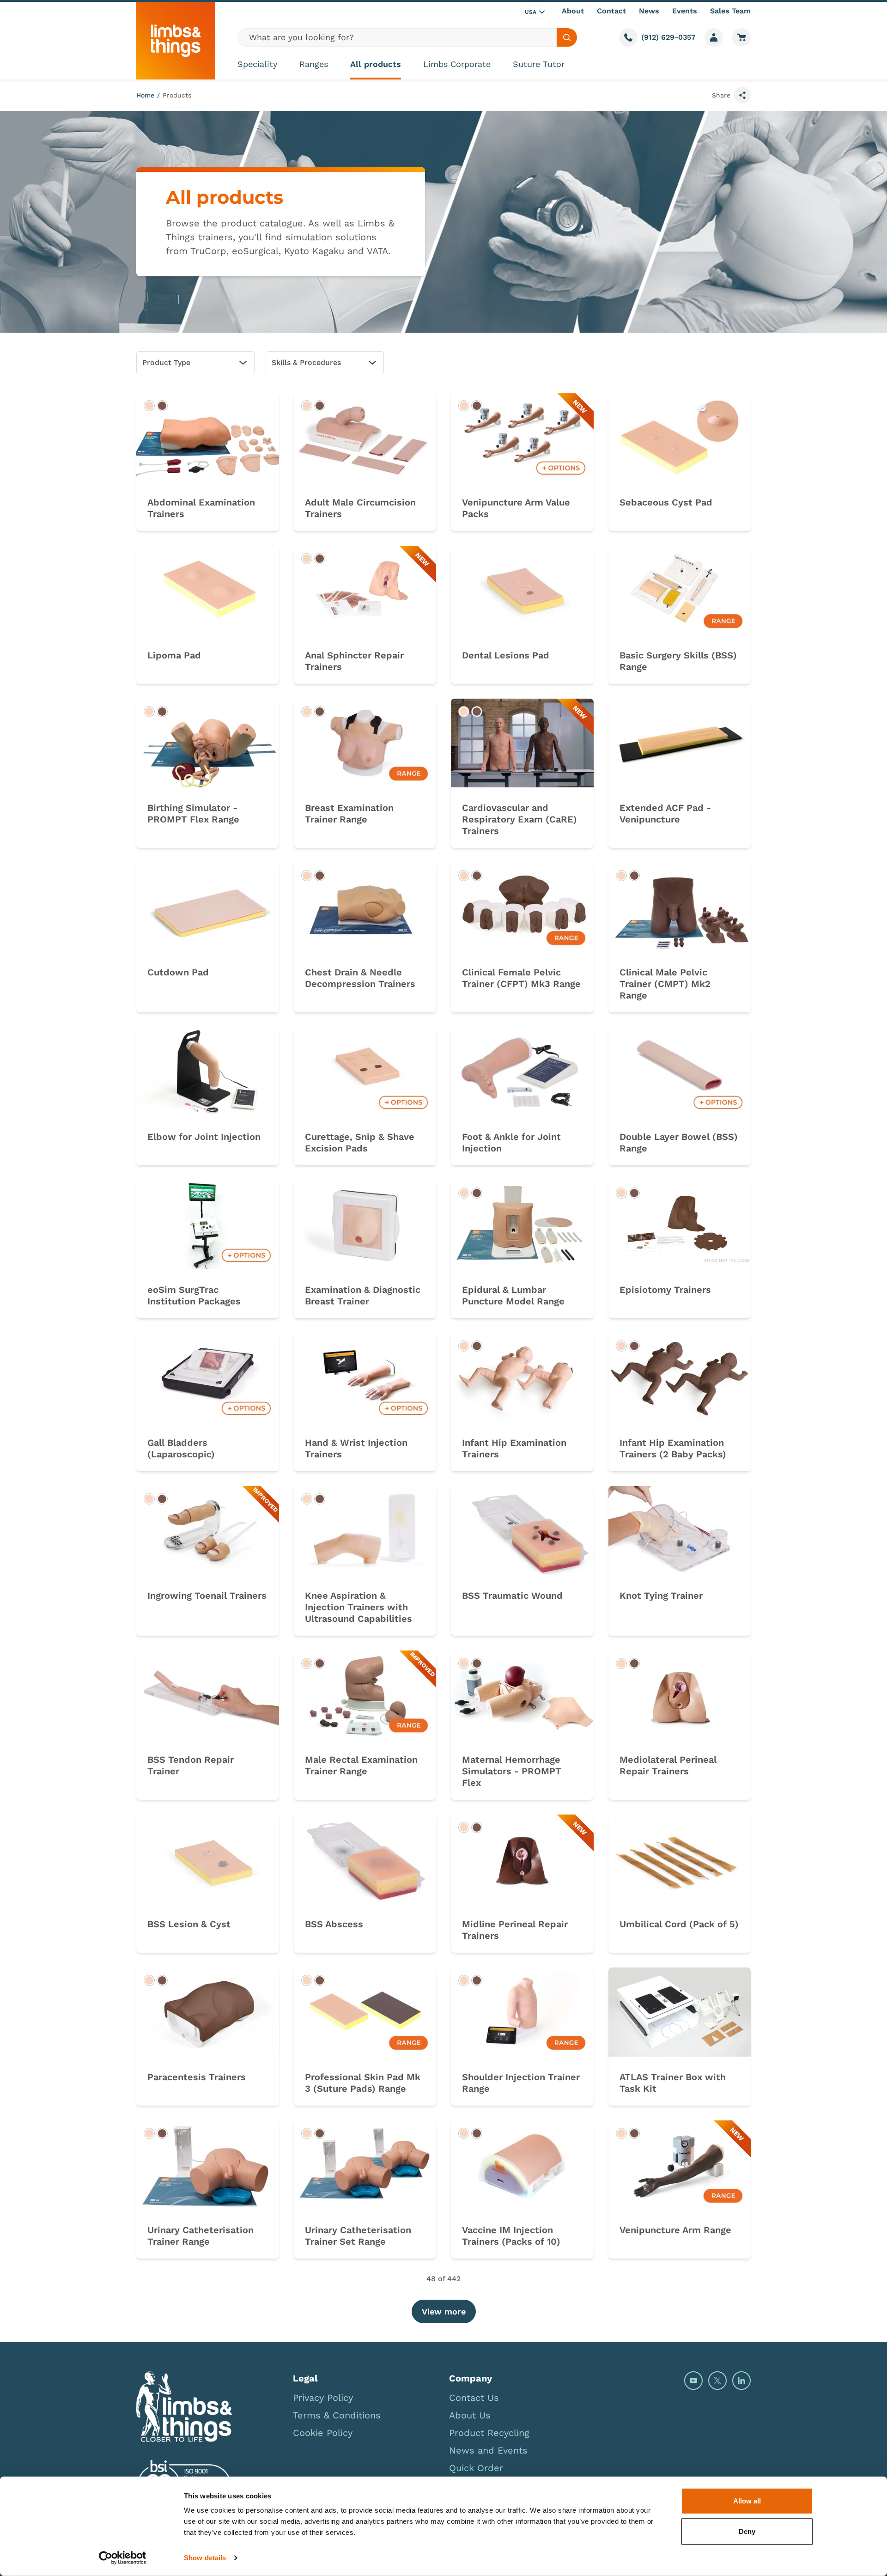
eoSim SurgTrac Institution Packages (194, 1295)
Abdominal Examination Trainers (201, 508)
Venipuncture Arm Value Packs (516, 508)
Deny (747, 2531)
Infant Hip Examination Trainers (514, 1448)
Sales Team (730, 11)
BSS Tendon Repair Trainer (191, 1765)
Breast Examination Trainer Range (349, 813)
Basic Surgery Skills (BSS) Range (678, 661)
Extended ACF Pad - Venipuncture (665, 813)
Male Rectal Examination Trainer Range (361, 1765)
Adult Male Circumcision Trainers (360, 508)
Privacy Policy (323, 2398)
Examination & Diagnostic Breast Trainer (363, 1295)
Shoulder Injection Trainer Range (521, 2083)
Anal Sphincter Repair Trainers (354, 661)
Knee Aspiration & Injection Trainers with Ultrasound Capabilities (358, 1607)
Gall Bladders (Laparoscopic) (181, 1448)
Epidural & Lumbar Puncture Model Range (513, 1295)
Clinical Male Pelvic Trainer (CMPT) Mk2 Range (665, 984)
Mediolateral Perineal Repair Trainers (668, 1765)
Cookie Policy (323, 2433)
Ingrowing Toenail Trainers (207, 1596)
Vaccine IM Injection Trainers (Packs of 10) (511, 2236)
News (649, 11)
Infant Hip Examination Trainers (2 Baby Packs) (673, 1448)
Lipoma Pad (174, 655)
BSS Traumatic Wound (512, 1596)
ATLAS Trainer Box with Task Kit (673, 2083)
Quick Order (476, 2468)
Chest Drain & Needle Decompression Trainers (360, 978)
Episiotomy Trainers (665, 1290)
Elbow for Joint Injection (204, 1137)
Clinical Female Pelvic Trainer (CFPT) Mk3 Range (521, 978)
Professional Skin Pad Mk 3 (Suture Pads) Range (363, 2083)
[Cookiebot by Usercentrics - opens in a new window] (123, 2558)
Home (145, 95)
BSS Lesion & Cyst (189, 1924)
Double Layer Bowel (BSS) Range (679, 1142)
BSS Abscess (334, 1924)
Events (685, 11)
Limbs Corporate (457, 64)
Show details (205, 2558)
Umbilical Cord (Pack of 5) (679, 1924)
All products (376, 64)
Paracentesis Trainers (197, 2077)
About (573, 11)
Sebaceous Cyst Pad (666, 502)
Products (177, 95)
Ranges (314, 64)
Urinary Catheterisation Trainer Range (200, 2236)
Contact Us (474, 2398)
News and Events (488, 2450)
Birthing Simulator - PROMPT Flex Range (193, 813)
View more (444, 2311)
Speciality (257, 64)
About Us (470, 2415)
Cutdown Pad (178, 972)
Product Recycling (489, 2433)
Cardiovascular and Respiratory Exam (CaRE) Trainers (519, 819)
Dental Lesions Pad (506, 655)
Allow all (747, 2501)
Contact (611, 11)
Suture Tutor (539, 64)
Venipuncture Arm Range (675, 2230)
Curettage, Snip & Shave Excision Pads (360, 1142)
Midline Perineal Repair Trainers (515, 1930)
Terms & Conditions (337, 2415)
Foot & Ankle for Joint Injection (511, 1142)
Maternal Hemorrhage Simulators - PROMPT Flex (512, 1771)
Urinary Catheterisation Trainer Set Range (358, 2236)
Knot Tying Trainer (661, 1596)
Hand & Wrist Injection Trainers (356, 1448)
